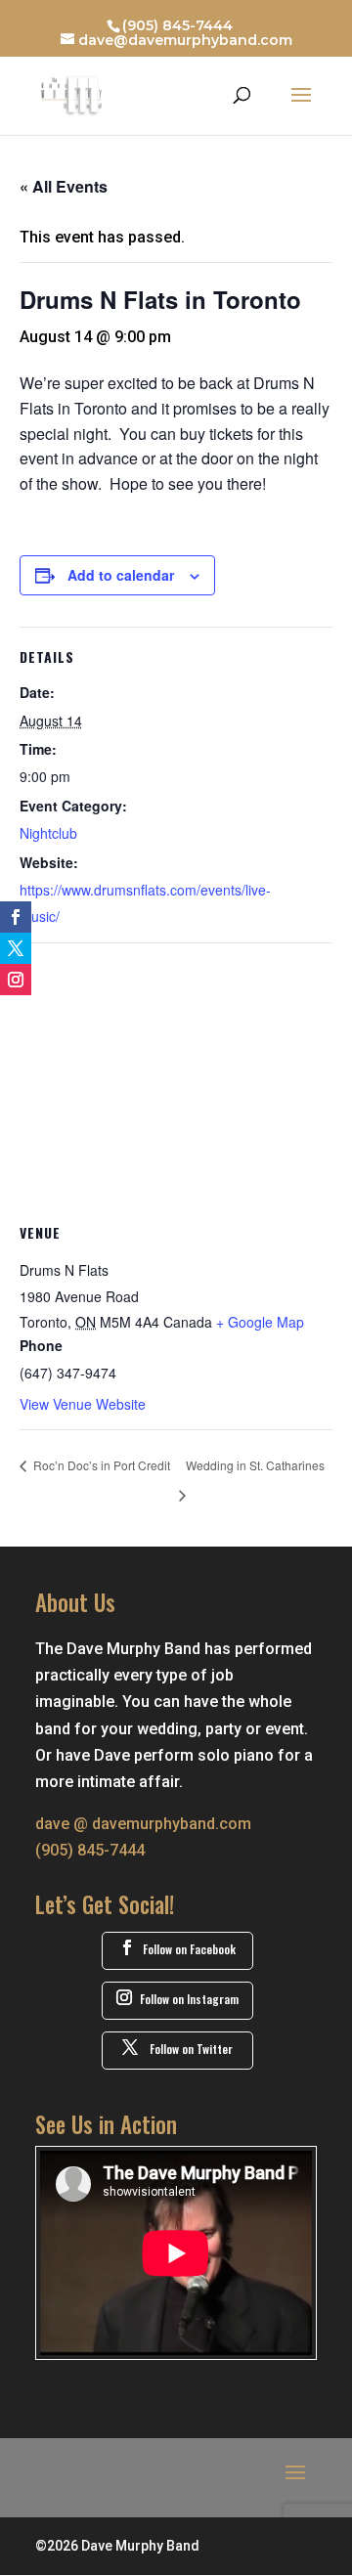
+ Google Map (260, 1322)
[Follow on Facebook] (16, 917)
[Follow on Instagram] (16, 980)
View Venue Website (83, 1404)
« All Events (64, 186)
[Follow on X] (16, 948)
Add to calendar (121, 575)
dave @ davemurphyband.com (143, 1824)
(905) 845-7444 (177, 25)
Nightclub (48, 833)
